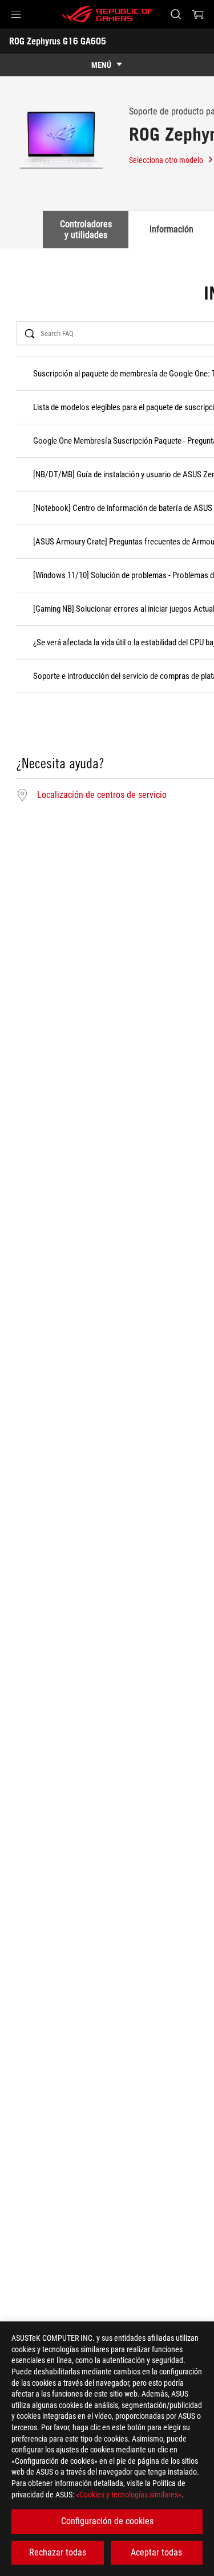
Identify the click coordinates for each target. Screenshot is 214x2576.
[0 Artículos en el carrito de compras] (198, 14)
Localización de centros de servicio (102, 795)
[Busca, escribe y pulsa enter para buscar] (175, 14)
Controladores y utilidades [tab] (86, 229)
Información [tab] (171, 229)
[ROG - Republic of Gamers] (107, 14)
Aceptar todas (156, 2552)
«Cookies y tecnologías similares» (129, 2495)
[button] (16, 14)
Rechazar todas (58, 2552)
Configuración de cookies (107, 2521)
